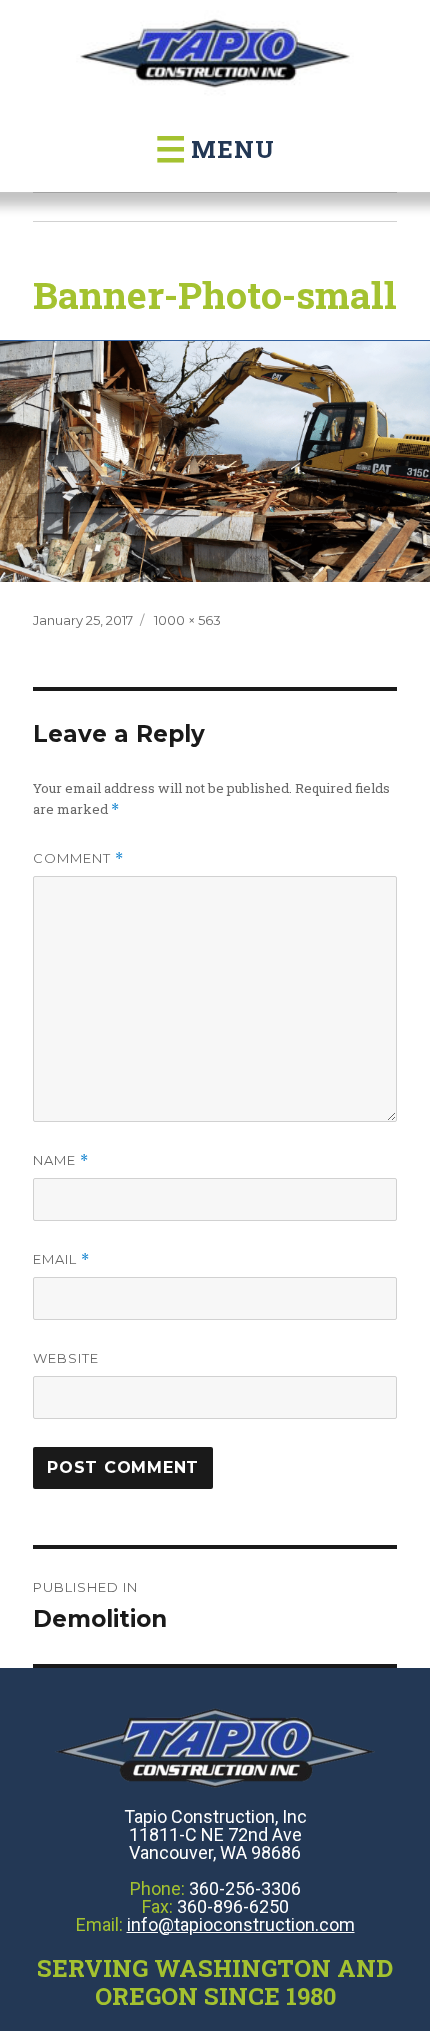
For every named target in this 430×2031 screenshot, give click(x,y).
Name (61, 1160)
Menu (215, 149)
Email (61, 1259)
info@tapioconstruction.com (241, 1924)
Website (66, 1358)
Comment (78, 858)
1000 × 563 (187, 620)
